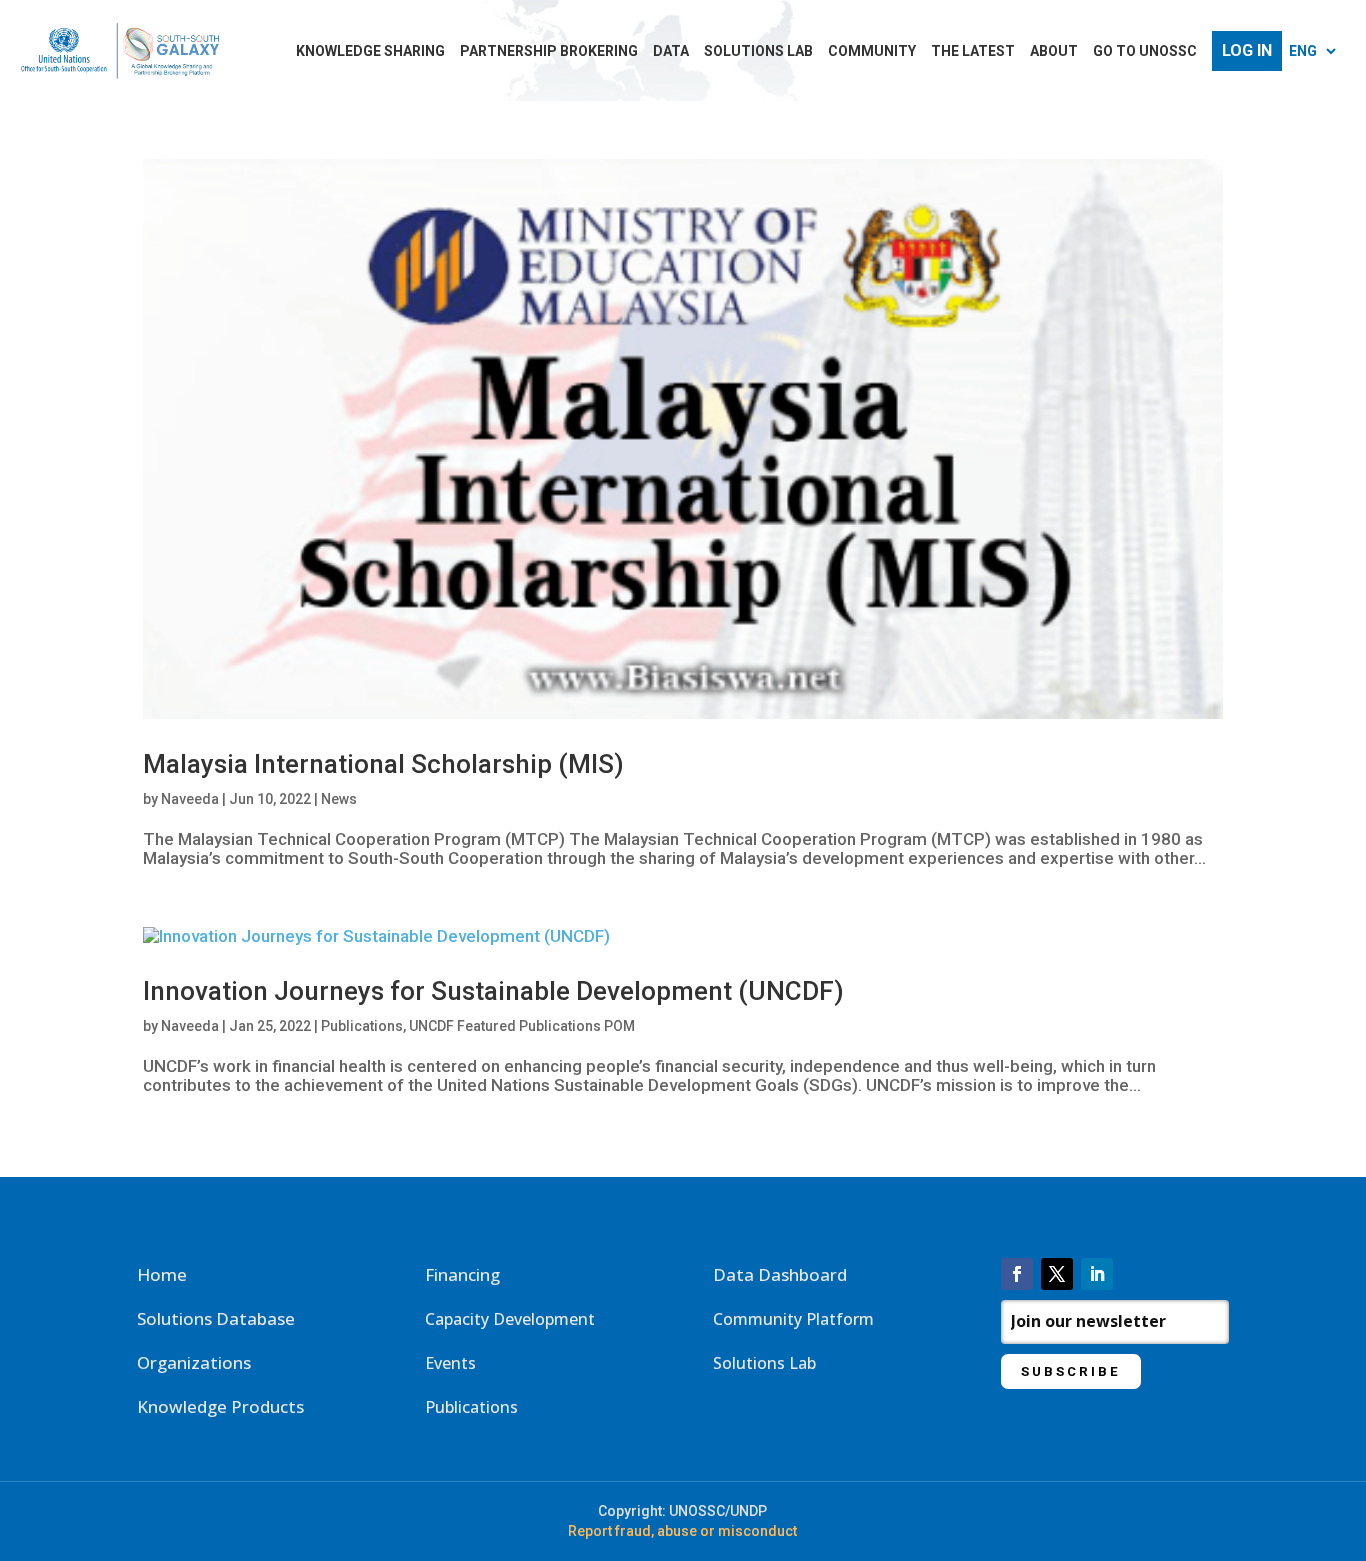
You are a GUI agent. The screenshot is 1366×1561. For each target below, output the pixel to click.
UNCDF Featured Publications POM (522, 1026)
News (339, 799)
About (1054, 51)
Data (671, 51)
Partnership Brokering (549, 51)
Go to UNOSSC (1145, 51)
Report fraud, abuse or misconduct (682, 1531)
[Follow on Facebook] (1017, 1274)
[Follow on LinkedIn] (1097, 1274)
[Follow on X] (1057, 1274)
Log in (1247, 51)
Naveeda (190, 799)
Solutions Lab (758, 51)
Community (872, 51)
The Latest (973, 51)
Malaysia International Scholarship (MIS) (383, 764)
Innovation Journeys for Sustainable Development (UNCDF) (493, 991)
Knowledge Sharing (370, 51)
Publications (362, 1026)
